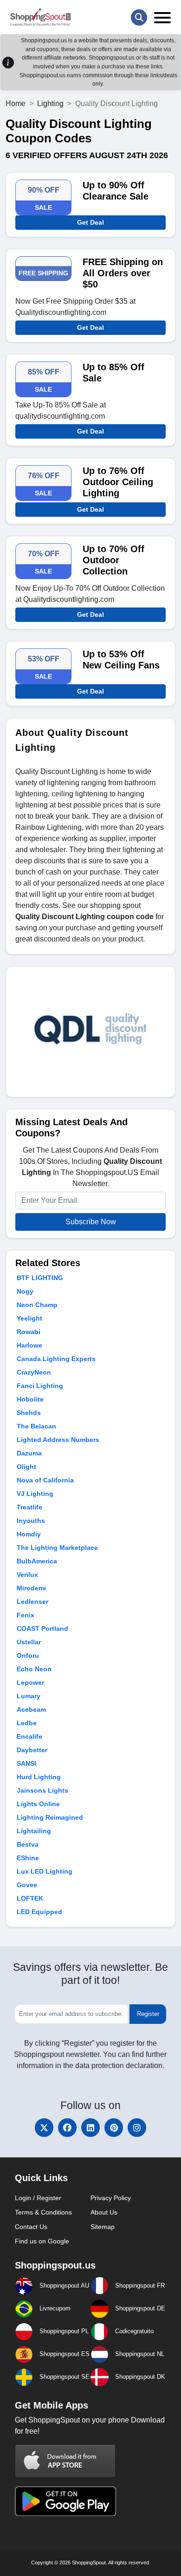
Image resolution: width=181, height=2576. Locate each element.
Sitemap (103, 2227)
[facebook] (67, 2128)
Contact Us (31, 2227)
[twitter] (44, 2128)
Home (16, 103)
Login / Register (38, 2198)
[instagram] (137, 2128)
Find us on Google (42, 2241)
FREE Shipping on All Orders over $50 (123, 273)
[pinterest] (114, 2128)
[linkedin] (90, 2128)
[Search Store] (139, 17)
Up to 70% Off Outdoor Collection (113, 560)
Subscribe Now (91, 1222)
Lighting (50, 103)
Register (148, 2014)
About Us (104, 2212)
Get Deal (90, 222)
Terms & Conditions (43, 2212)
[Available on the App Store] (65, 2461)
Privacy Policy (111, 2198)
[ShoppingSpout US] (40, 17)
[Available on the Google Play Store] (65, 2500)
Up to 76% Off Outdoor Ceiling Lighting (118, 482)
